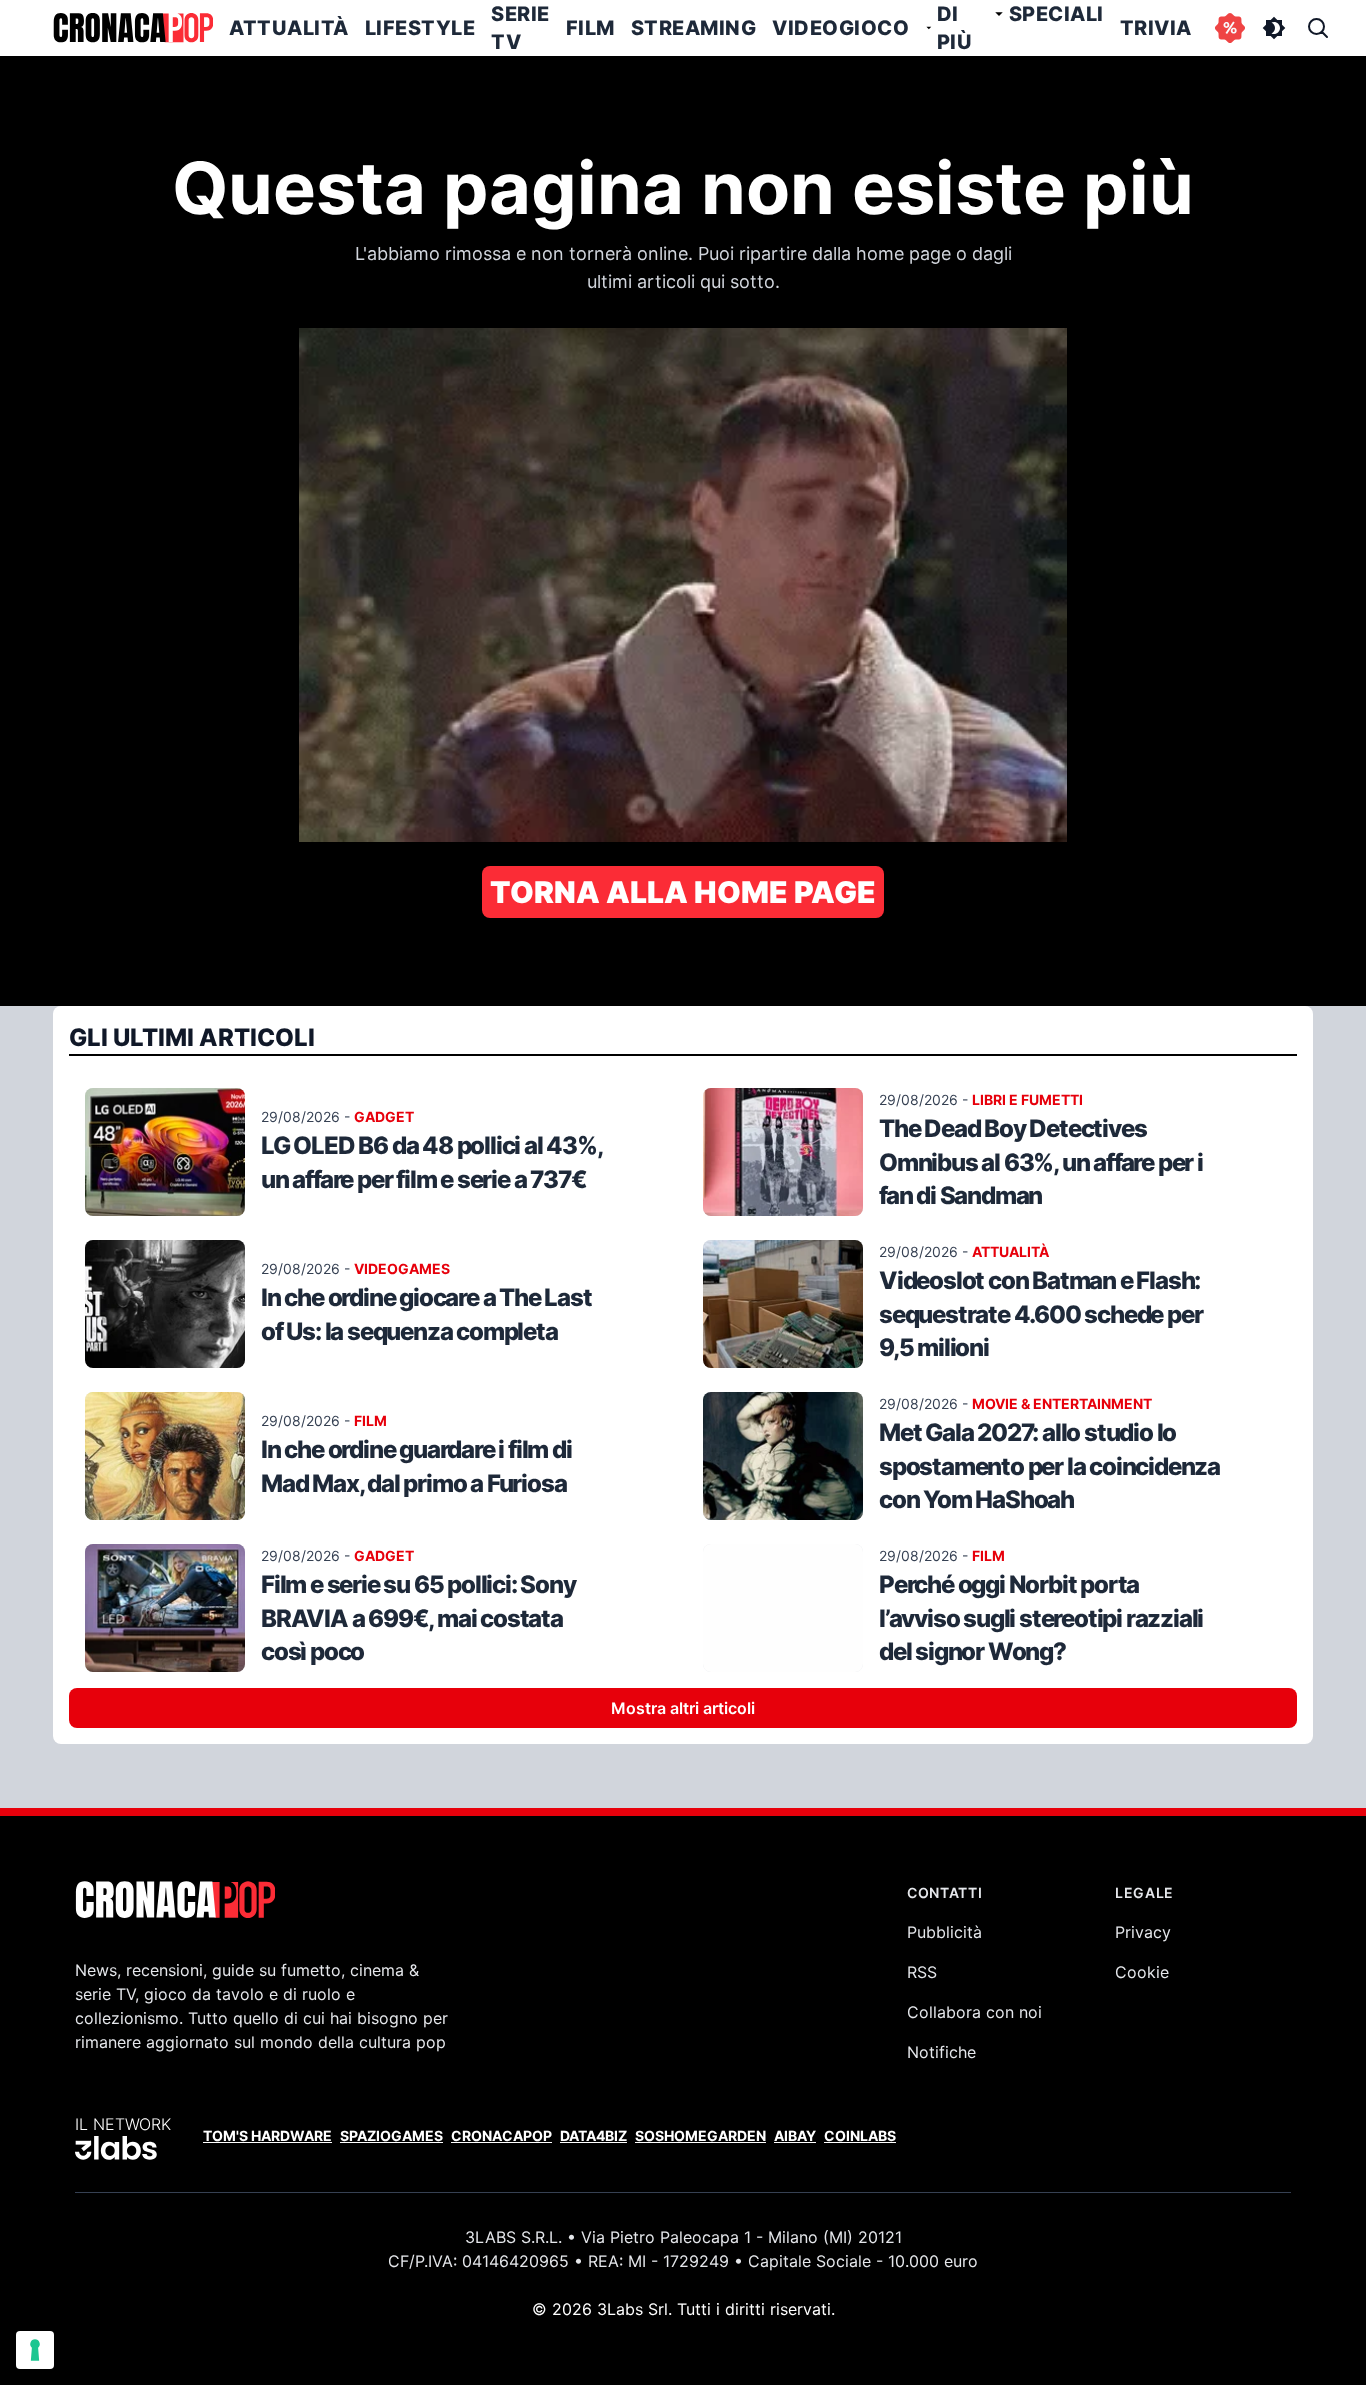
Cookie (1142, 1972)
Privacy (1143, 1932)
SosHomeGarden (700, 2135)
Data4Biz (593, 2135)
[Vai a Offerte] (1230, 28)
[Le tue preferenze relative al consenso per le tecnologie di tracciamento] (35, 2350)
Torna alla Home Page (683, 892)
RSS (922, 1972)
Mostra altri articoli (683, 1708)
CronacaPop (501, 2135)
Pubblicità (944, 1932)
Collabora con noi (974, 2012)
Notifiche (941, 2052)
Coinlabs (860, 2135)
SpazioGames (391, 2135)
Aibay (795, 2135)
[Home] (133, 28)
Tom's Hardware (267, 2135)
